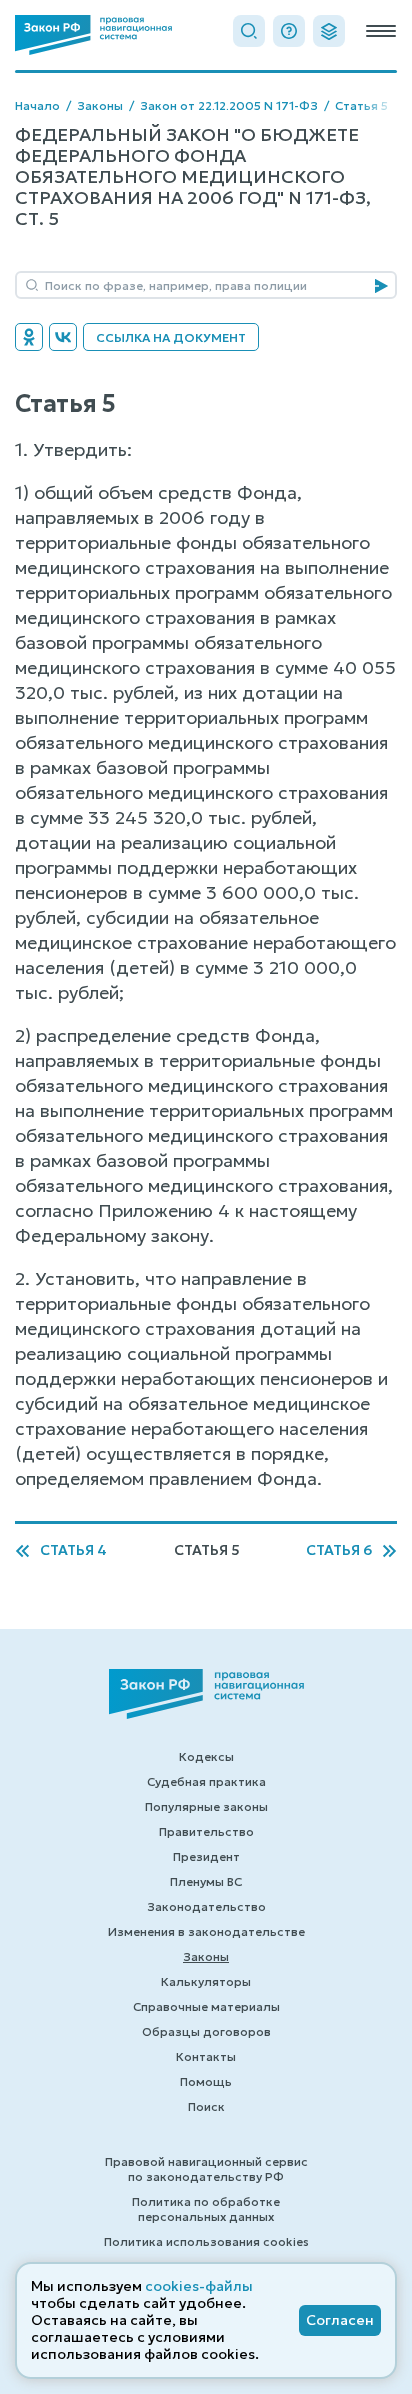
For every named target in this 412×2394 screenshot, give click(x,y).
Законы (100, 105)
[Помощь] (289, 31)
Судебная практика (206, 1781)
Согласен (340, 2320)
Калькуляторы (206, 1981)
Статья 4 (73, 1550)
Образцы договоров (206, 2031)
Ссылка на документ (171, 337)
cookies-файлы (199, 2286)
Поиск (206, 2106)
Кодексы (206, 1756)
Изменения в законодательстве (206, 1931)
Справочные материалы (206, 2006)
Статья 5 (361, 105)
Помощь (206, 2081)
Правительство (206, 1831)
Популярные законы (206, 1806)
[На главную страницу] (93, 35)
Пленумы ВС (206, 1881)
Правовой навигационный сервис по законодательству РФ (206, 2169)
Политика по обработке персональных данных (206, 2209)
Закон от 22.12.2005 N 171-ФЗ (229, 105)
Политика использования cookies (206, 2241)
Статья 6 (339, 1550)
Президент (206, 1856)
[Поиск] (249, 31)
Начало (37, 105)
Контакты (206, 2056)
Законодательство (206, 1906)
